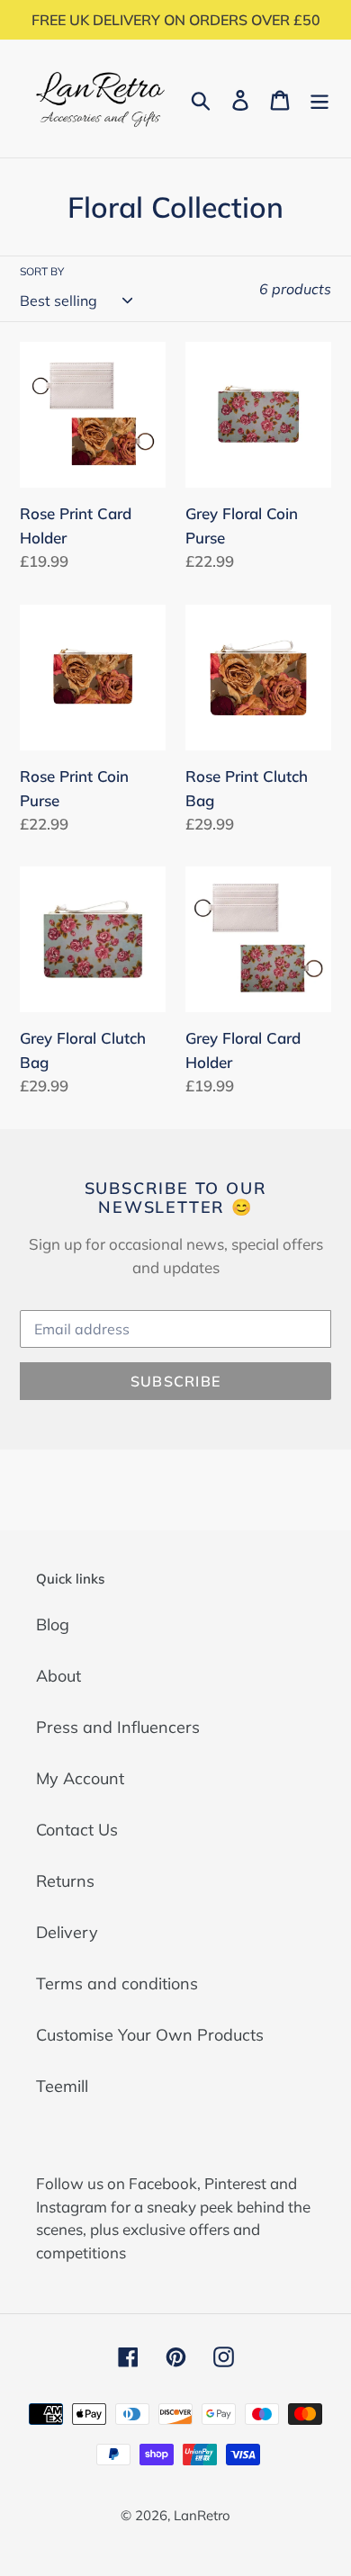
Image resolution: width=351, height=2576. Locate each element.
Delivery (67, 1932)
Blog (53, 1625)
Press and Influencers (118, 1727)
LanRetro (202, 2515)
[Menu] (319, 99)
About (58, 1676)
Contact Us (77, 1830)
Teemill (62, 2086)
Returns (65, 1881)
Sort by (42, 271)
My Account (80, 1778)
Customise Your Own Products (150, 2035)
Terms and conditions (117, 1984)
